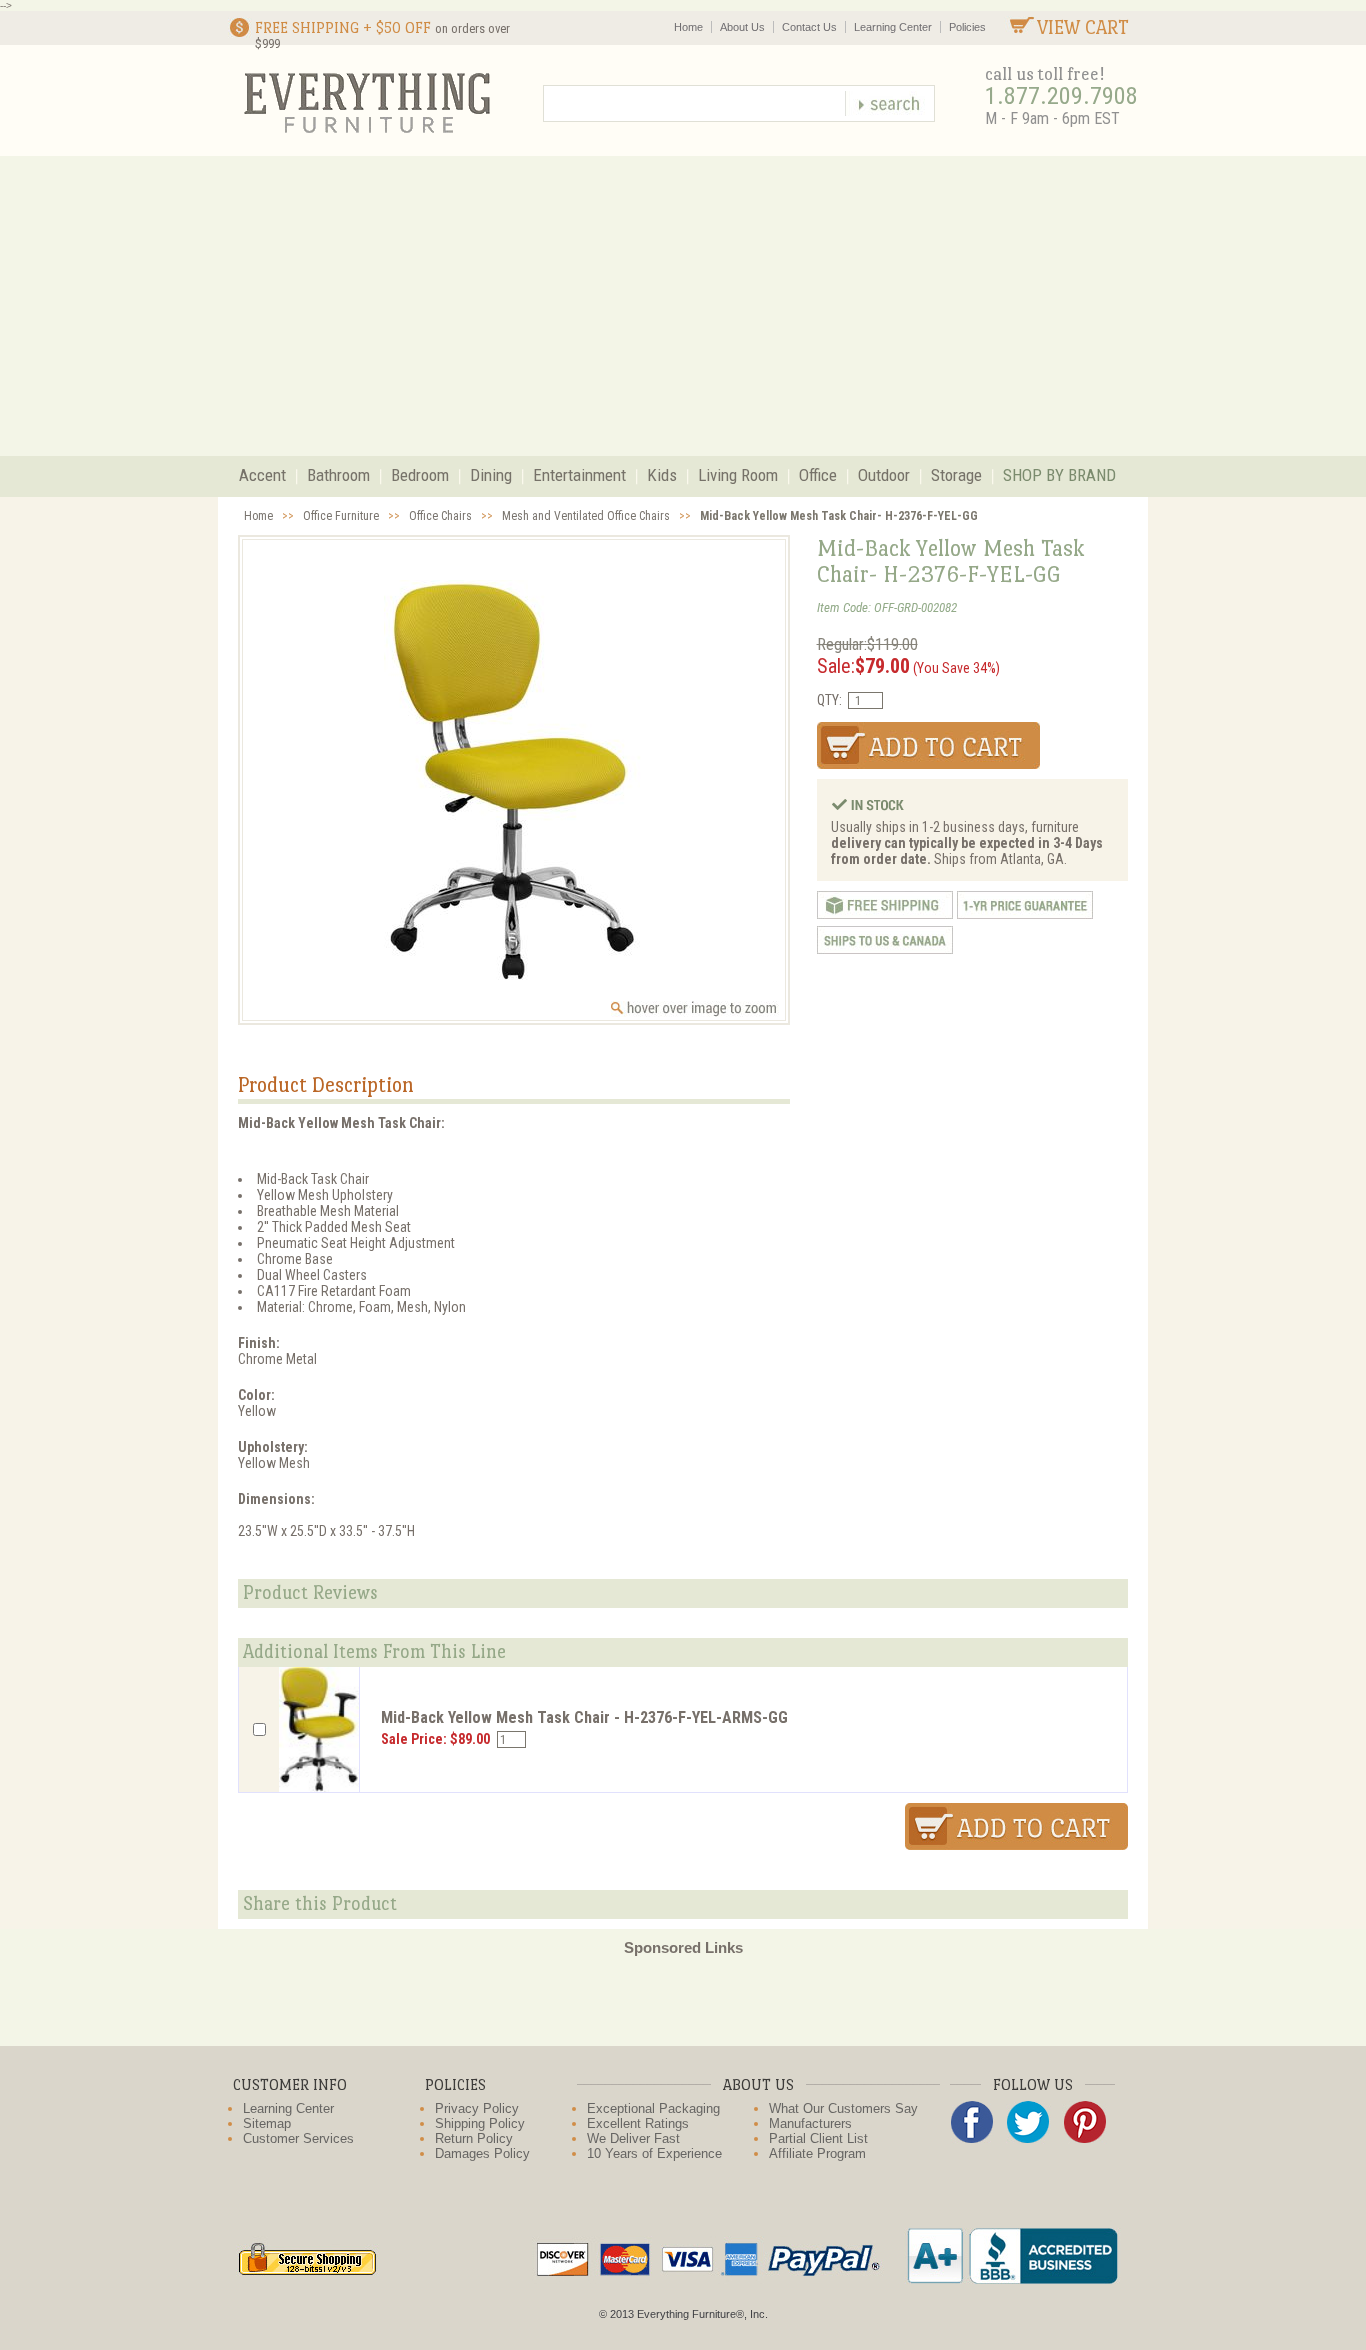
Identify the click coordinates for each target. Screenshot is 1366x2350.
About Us (742, 27)
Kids (662, 475)
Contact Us (809, 27)
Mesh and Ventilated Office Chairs (586, 516)
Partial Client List (818, 2138)
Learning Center (893, 27)
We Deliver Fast (633, 2138)
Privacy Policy (477, 2108)
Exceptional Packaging (653, 2108)
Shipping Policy (480, 2123)
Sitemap (267, 2123)
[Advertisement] (683, 306)
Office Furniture (341, 516)
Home (688, 27)
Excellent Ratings (638, 2123)
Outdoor (884, 475)
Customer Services (298, 2138)
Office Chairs (440, 516)
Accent (262, 475)
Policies (967, 27)
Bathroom (338, 475)
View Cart (1083, 27)
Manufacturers (810, 2123)
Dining (491, 475)
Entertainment (579, 475)
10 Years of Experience (654, 2153)
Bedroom (420, 475)
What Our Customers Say (843, 2108)
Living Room (738, 475)
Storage (956, 475)
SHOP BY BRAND (1059, 475)
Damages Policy (482, 2153)
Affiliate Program (817, 2153)
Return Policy (474, 2138)
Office (818, 475)
